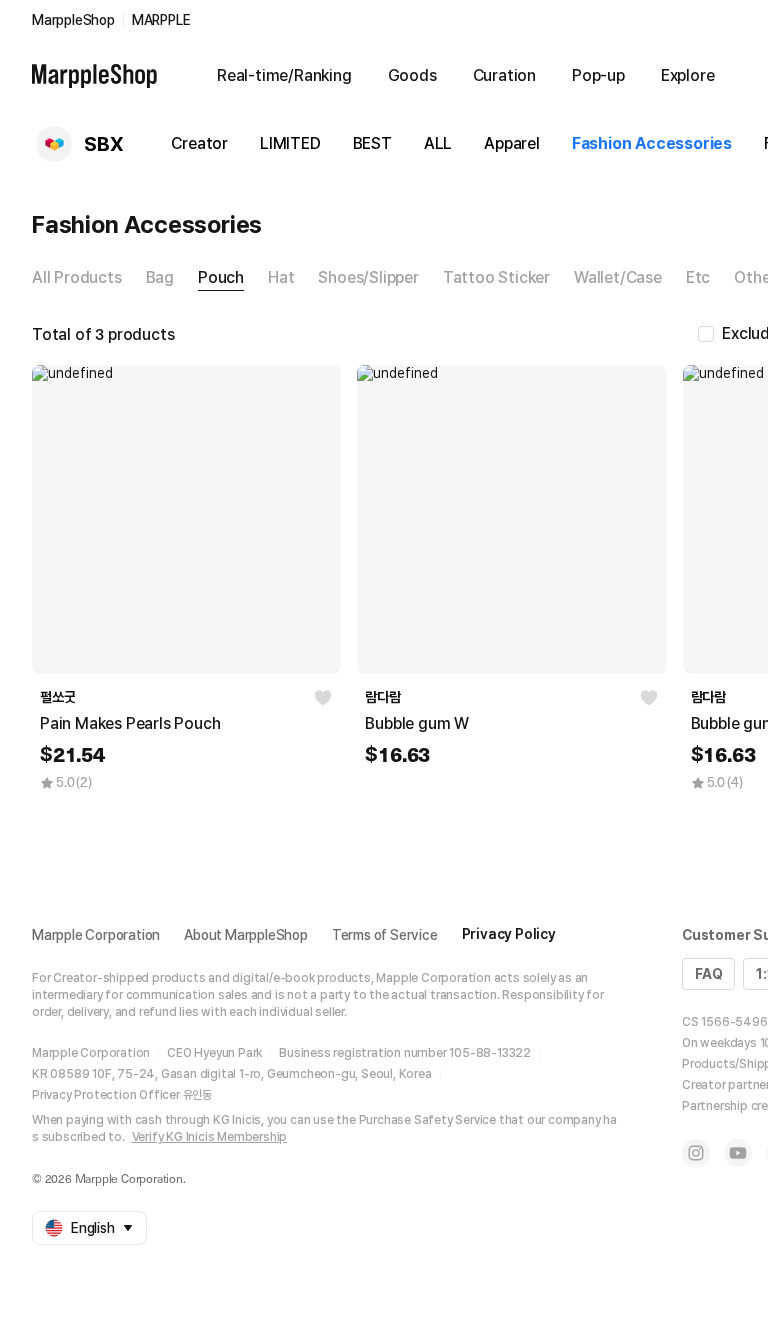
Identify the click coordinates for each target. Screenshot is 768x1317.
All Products (77, 277)
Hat (281, 277)
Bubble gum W (417, 723)
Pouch (221, 277)
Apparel (512, 143)
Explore (688, 75)
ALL (438, 143)
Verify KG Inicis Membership (210, 1137)
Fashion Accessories (652, 143)
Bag (160, 277)
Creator (199, 143)
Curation (504, 75)
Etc (698, 277)
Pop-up (598, 75)
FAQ (708, 974)
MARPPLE (161, 20)
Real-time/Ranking (284, 75)
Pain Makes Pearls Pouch (130, 723)
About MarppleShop (246, 935)
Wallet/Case (618, 277)
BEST (372, 143)
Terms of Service (385, 935)
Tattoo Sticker (496, 277)
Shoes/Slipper (368, 277)
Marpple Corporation (96, 935)
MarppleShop (73, 20)
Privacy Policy (509, 934)
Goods (412, 75)
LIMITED (290, 143)
